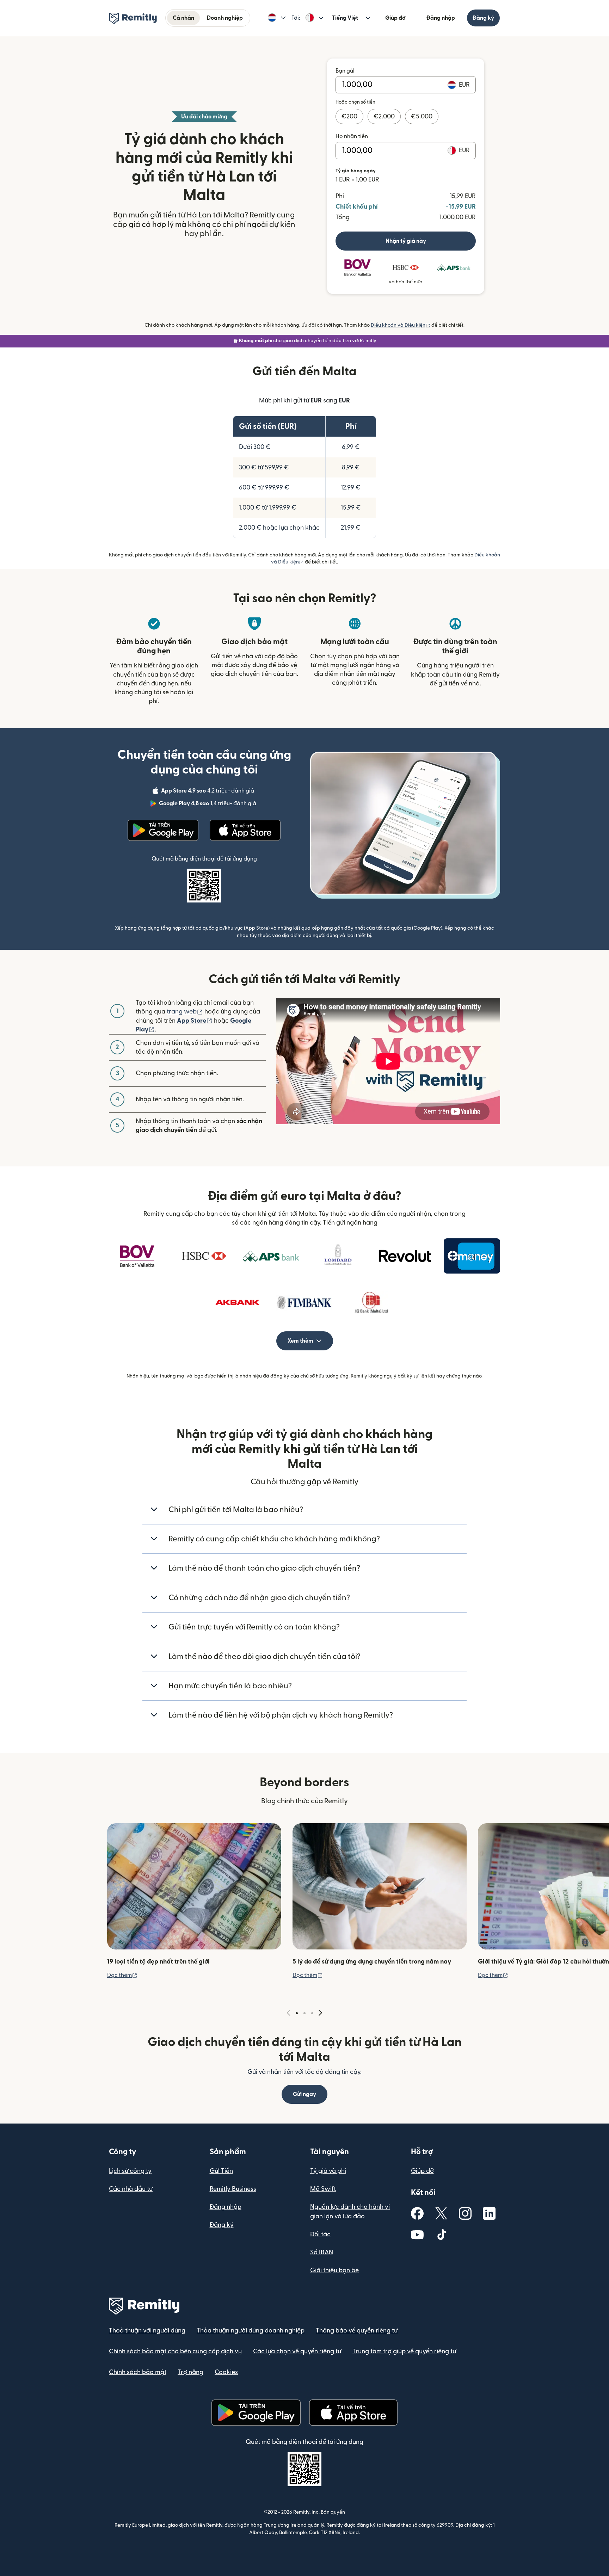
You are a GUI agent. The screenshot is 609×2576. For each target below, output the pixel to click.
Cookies (226, 2372)
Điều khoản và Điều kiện (401, 325)
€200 (349, 116)
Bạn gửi (345, 71)
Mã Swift (323, 2189)
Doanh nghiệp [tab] (225, 18)
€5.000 (422, 116)
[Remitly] (133, 18)
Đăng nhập (441, 18)
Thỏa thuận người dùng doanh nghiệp (251, 2331)
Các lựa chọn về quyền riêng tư (297, 2351)
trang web (185, 1012)
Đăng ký (483, 18)
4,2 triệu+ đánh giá (208, 792)
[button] (277, 18)
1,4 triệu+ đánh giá (208, 805)
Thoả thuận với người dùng (147, 2331)
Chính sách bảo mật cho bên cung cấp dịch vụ (175, 2351)
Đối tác (320, 2234)
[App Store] (245, 830)
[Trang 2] (304, 2013)
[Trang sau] (320, 2013)
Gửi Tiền (221, 2171)
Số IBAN (322, 2252)
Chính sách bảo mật (138, 2372)
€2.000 (384, 116)
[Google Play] (163, 830)
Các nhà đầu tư (131, 2189)
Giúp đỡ (395, 18)
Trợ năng (190, 2372)
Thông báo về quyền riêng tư (357, 2331)
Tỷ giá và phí (328, 2171)
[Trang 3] (312, 2013)
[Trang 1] (297, 2013)
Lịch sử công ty (130, 2171)
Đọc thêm (122, 1975)
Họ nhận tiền (352, 136)
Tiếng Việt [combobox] (345, 18)
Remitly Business (233, 2189)
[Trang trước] (289, 2013)
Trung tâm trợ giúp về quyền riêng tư (404, 2351)
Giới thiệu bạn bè (334, 2270)
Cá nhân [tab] (183, 18)
